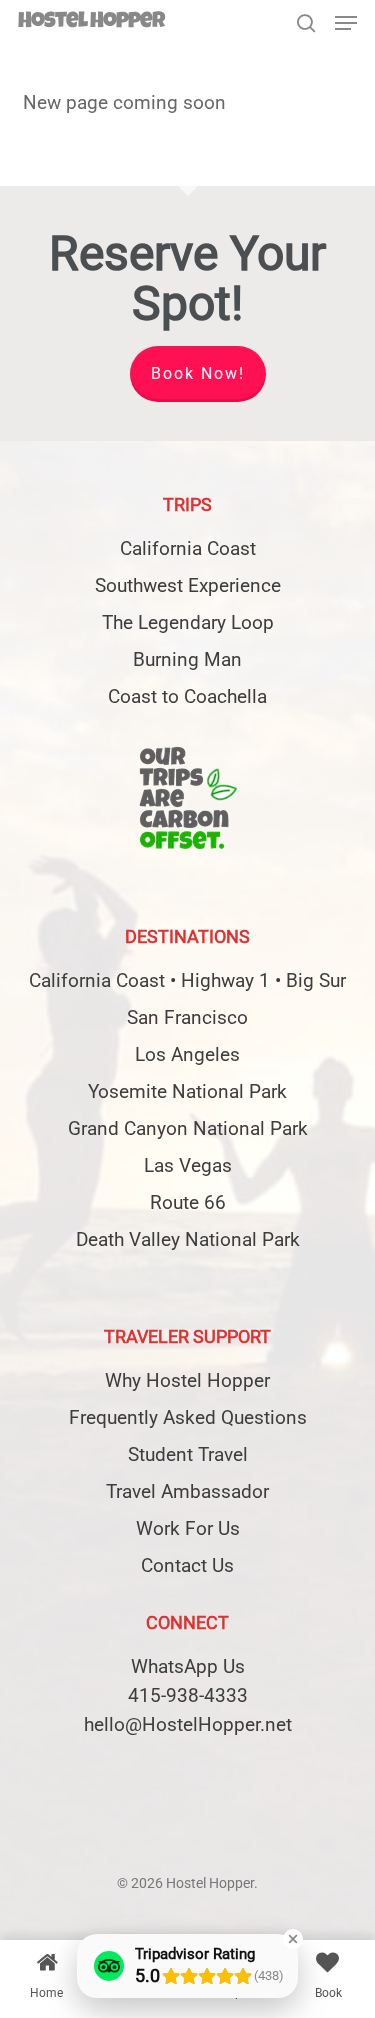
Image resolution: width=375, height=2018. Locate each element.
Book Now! (198, 373)
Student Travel (188, 1454)
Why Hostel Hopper (187, 1380)
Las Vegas (188, 1165)
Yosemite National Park (187, 1091)
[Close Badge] (293, 1939)
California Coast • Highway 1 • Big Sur (187, 980)
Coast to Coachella (187, 696)
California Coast (188, 548)
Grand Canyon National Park (188, 1128)
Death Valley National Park (188, 1239)
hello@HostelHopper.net (188, 1724)
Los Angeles (187, 1054)
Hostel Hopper (91, 23)
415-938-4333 (188, 1695)
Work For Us (188, 1528)
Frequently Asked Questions (188, 1417)
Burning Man (187, 659)
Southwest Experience (188, 585)
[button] (346, 23)
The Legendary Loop (188, 622)
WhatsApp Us (188, 1666)
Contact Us (187, 1565)
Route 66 (188, 1202)
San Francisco (187, 1017)
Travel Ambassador (187, 1491)
